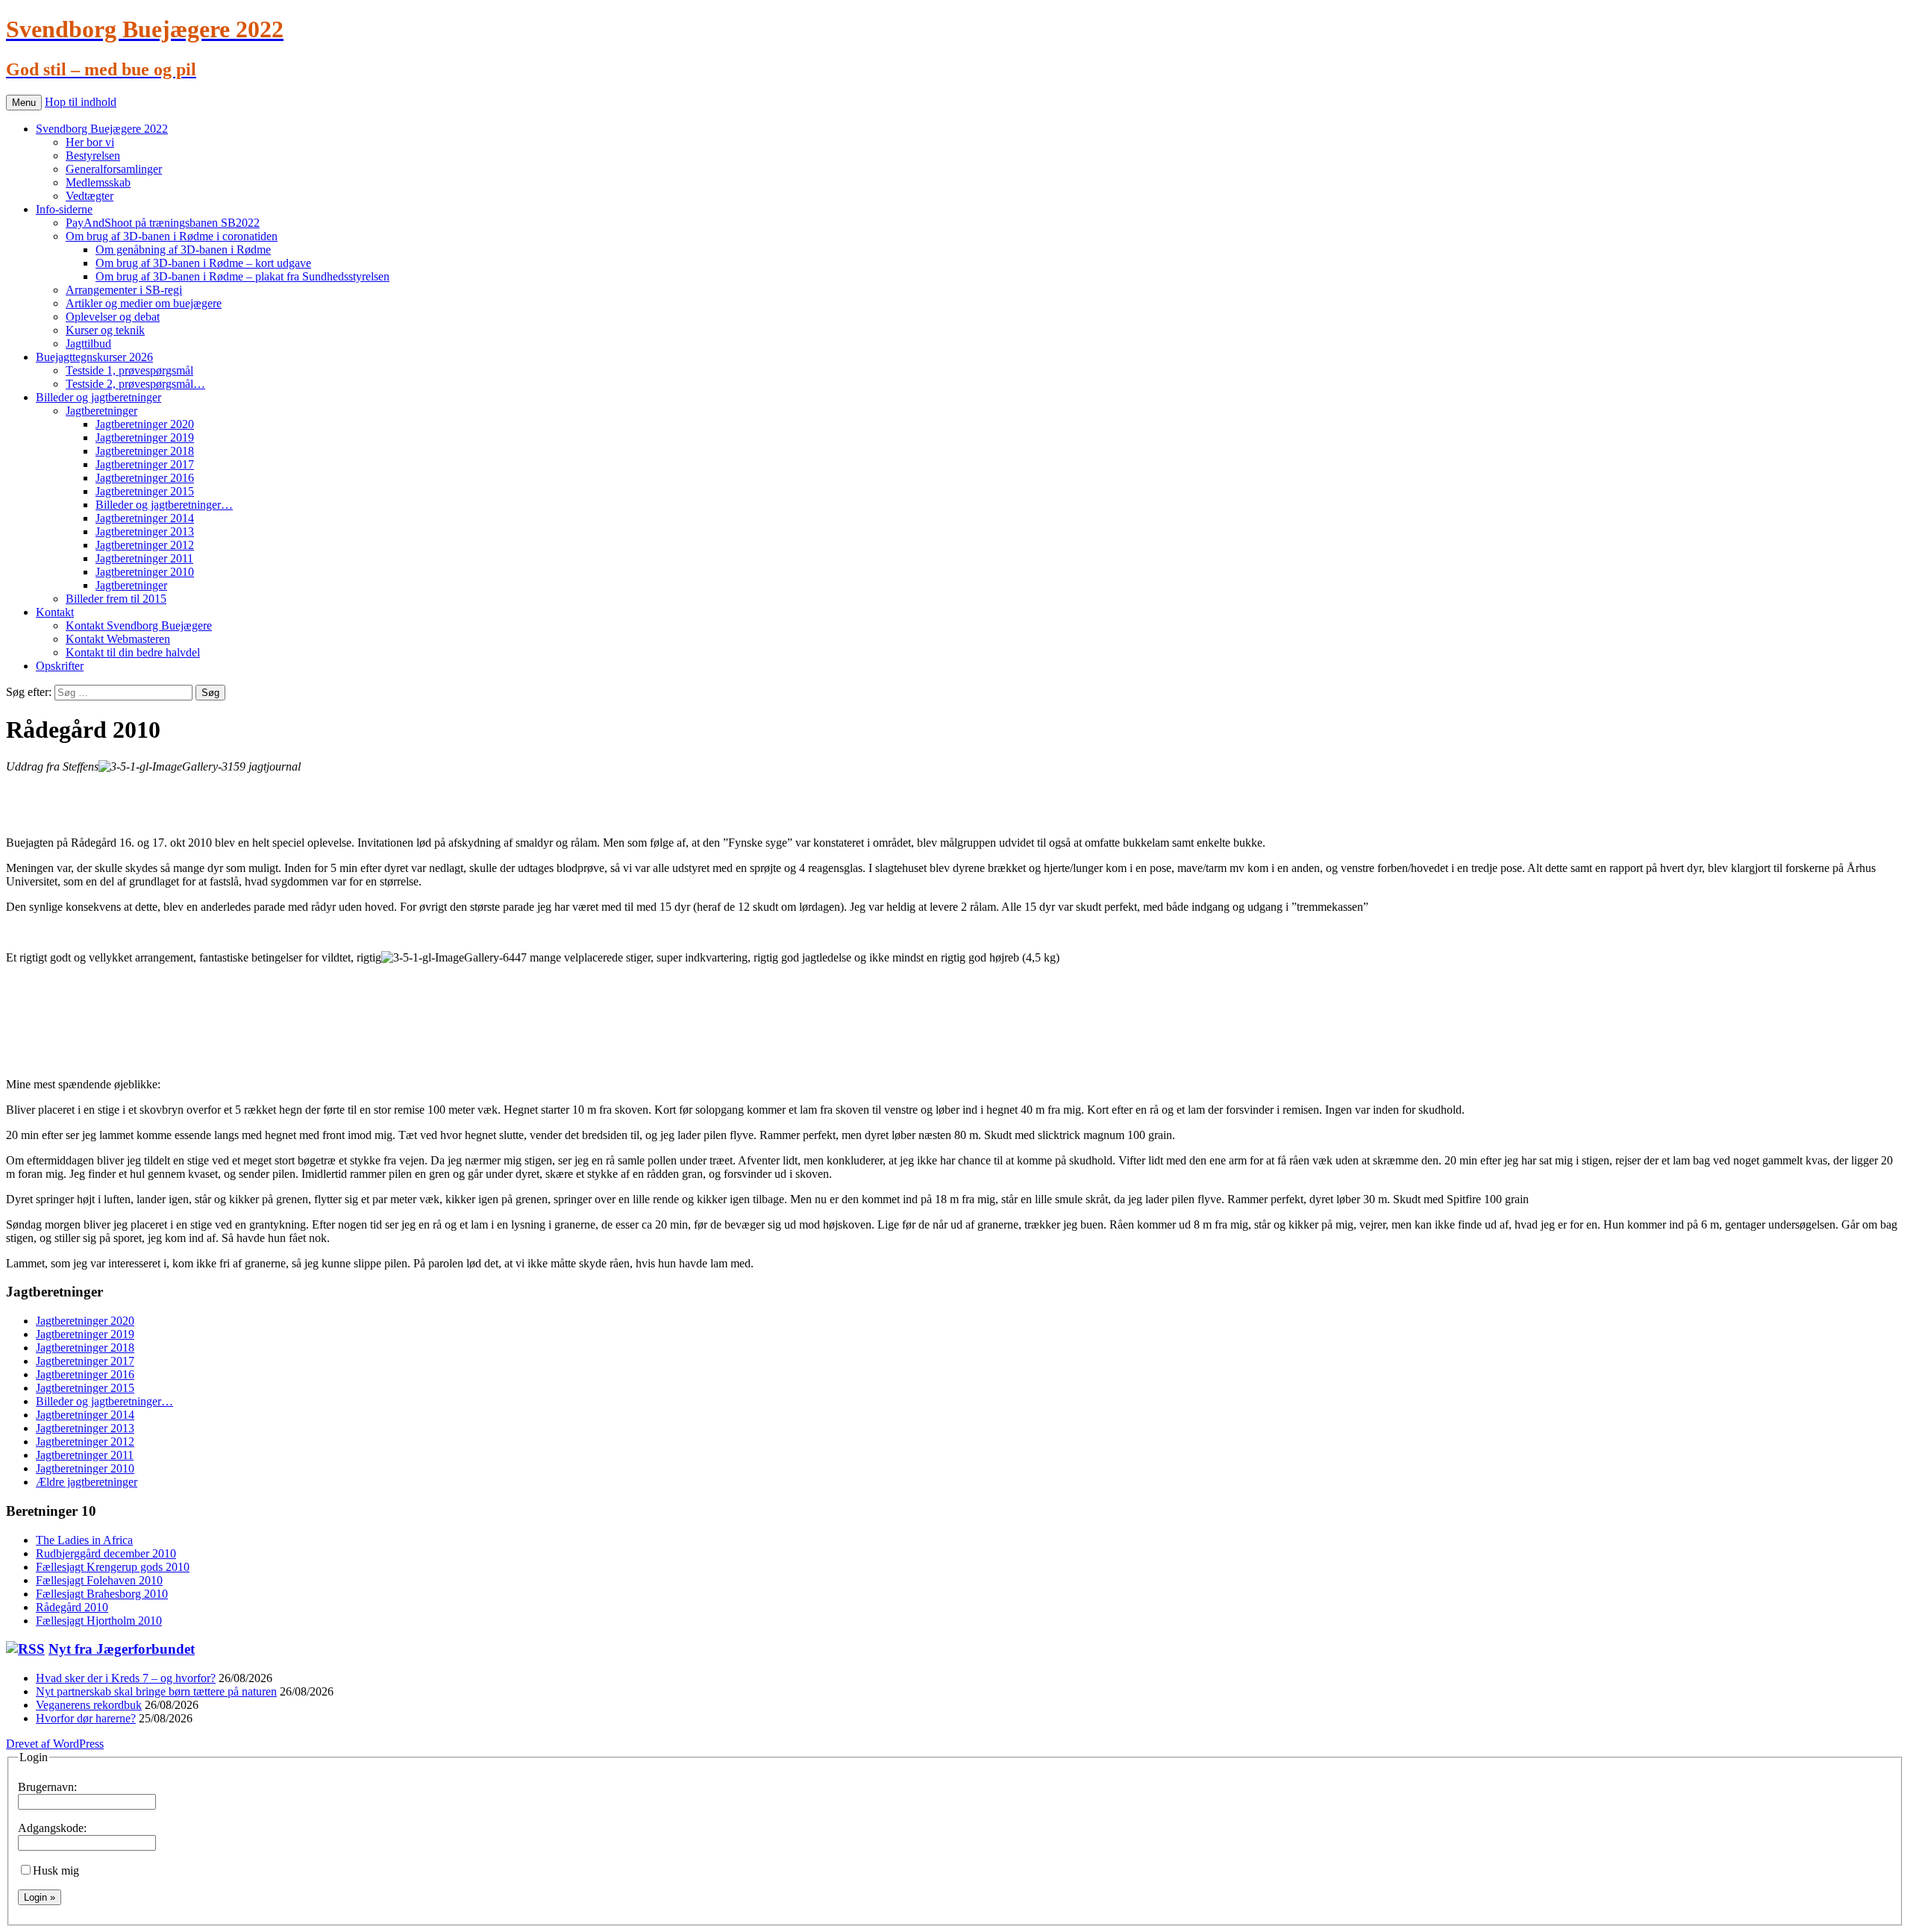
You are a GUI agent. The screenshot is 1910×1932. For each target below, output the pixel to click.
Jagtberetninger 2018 (145, 451)
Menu (24, 103)
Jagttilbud (88, 344)
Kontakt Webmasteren (118, 639)
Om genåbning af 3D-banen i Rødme (183, 250)
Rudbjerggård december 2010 (106, 1553)
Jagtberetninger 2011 (144, 558)
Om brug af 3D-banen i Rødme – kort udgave (203, 263)
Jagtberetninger (101, 411)
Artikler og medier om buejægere (144, 303)
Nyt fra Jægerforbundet (122, 1649)
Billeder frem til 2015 (116, 599)
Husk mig (56, 1870)
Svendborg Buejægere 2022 (102, 129)
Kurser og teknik (105, 330)
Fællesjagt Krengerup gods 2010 (113, 1567)
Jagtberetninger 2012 (145, 545)
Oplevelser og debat (113, 317)
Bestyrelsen (93, 156)
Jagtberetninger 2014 (145, 518)
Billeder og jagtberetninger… (164, 505)
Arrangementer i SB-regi (124, 290)
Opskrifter (60, 666)
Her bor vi (90, 142)
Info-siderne (64, 209)
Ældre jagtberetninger (87, 1482)
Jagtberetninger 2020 (145, 424)
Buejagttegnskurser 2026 (94, 357)
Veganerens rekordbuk (89, 1705)
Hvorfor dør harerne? (86, 1718)
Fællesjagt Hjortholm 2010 (99, 1621)
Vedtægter (90, 196)
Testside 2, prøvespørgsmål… (135, 384)
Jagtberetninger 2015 (145, 491)
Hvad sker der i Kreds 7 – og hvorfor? (126, 1678)
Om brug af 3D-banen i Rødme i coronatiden (172, 236)
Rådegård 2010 (72, 1607)
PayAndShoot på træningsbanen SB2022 (163, 223)
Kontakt (55, 612)
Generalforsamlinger (114, 169)
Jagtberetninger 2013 (145, 531)
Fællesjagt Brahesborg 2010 (102, 1594)
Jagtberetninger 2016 (145, 478)
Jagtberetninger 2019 (145, 437)
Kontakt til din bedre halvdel (133, 652)
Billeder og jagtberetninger (98, 397)
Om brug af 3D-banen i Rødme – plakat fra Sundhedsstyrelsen (242, 276)
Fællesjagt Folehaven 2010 (99, 1580)
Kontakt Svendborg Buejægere (139, 625)
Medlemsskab (98, 182)
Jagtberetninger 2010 (145, 572)
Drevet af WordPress (55, 1744)
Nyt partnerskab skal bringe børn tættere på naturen (156, 1691)
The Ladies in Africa (84, 1540)
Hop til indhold (81, 102)
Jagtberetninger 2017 (145, 464)
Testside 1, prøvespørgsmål (129, 370)
